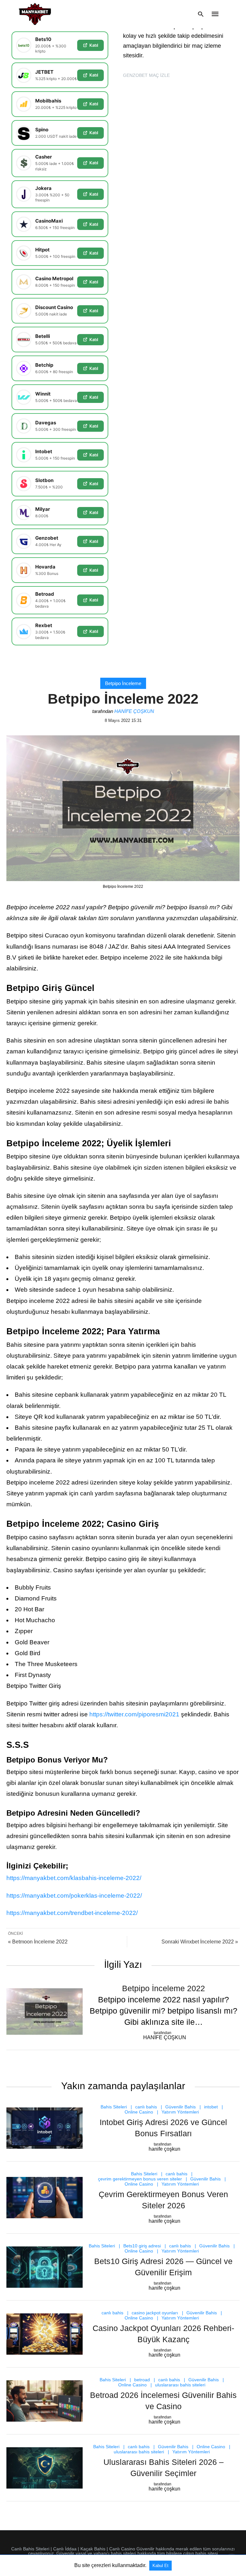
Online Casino (139, 2112)
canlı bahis (146, 2107)
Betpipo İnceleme (123, 683)
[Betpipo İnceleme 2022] (45, 2012)
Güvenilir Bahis (180, 2107)
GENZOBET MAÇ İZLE (146, 75)
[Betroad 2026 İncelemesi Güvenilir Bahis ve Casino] (45, 2401)
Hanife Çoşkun (134, 711)
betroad (142, 2380)
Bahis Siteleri (114, 2107)
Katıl (94, 45)
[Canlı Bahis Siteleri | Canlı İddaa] (35, 14)
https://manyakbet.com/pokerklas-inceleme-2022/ (74, 1896)
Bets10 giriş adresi (142, 2246)
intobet (211, 2107)
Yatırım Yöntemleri (180, 2112)
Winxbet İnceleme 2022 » (200, 1942)
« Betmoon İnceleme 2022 (38, 1942)
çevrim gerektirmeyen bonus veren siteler (140, 2179)
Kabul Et (160, 2566)
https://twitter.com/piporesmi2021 (134, 1714)
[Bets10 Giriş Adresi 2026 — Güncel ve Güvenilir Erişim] (45, 2267)
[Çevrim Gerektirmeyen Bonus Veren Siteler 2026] (45, 2198)
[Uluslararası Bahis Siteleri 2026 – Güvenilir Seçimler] (45, 2468)
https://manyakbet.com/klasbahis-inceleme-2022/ (74, 1878)
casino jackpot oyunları (155, 2313)
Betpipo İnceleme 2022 (164, 1988)
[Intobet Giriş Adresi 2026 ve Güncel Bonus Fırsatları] (45, 2128)
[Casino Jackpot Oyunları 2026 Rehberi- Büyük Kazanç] (45, 2334)
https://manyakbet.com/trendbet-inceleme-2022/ (72, 1913)
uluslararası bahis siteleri (180, 2385)
